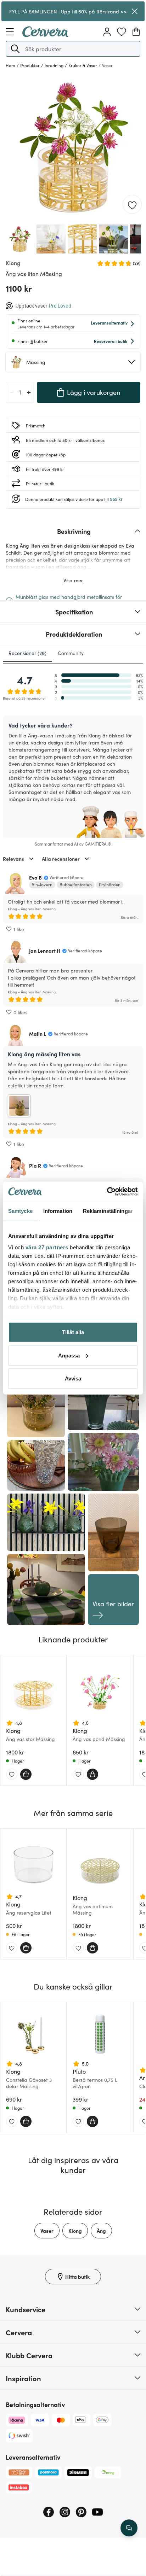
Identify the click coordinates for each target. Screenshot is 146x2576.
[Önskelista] (122, 32)
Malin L (38, 1034)
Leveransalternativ (109, 323)
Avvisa (73, 1378)
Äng (101, 2231)
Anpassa (69, 1355)
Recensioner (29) (27, 653)
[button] (15, 49)
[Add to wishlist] (132, 205)
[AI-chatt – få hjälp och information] (129, 2528)
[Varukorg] (136, 32)
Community (71, 653)
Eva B (35, 877)
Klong (75, 2231)
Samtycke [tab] (20, 1211)
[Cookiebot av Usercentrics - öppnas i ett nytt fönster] (107, 1191)
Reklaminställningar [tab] (108, 1211)
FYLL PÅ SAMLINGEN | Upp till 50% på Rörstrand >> (68, 11)
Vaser (47, 2231)
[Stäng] (135, 11)
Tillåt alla (73, 1332)
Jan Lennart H (45, 951)
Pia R (35, 1166)
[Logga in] (107, 32)
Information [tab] (58, 1211)
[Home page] (45, 35)
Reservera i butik (111, 341)
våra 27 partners (47, 1247)
